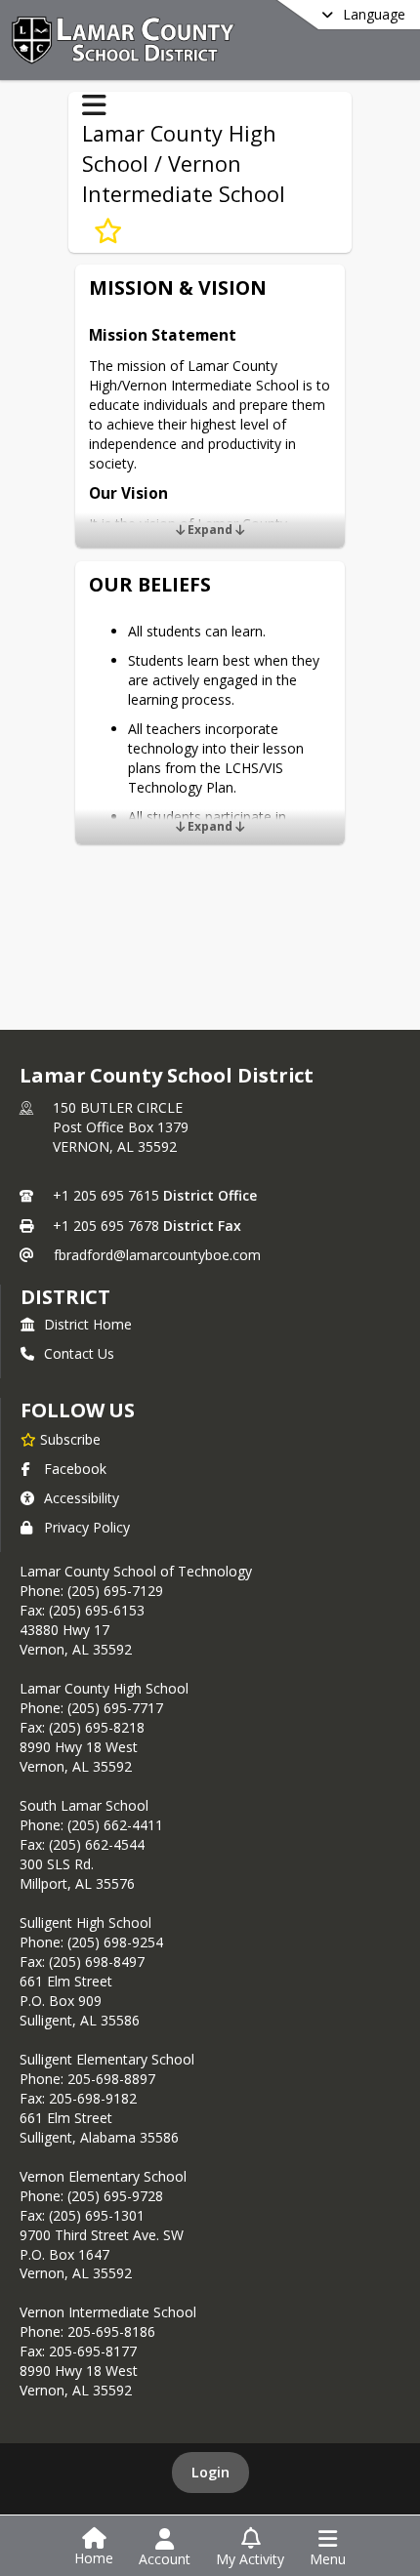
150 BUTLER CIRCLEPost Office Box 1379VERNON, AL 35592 (121, 1127)
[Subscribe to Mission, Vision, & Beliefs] (108, 231)
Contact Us (79, 1353)
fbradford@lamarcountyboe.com (157, 1255)
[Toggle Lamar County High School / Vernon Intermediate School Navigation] (94, 105)
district (65, 1297)
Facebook (75, 1469)
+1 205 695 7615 (106, 1195)
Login (210, 2472)
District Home (88, 1324)
